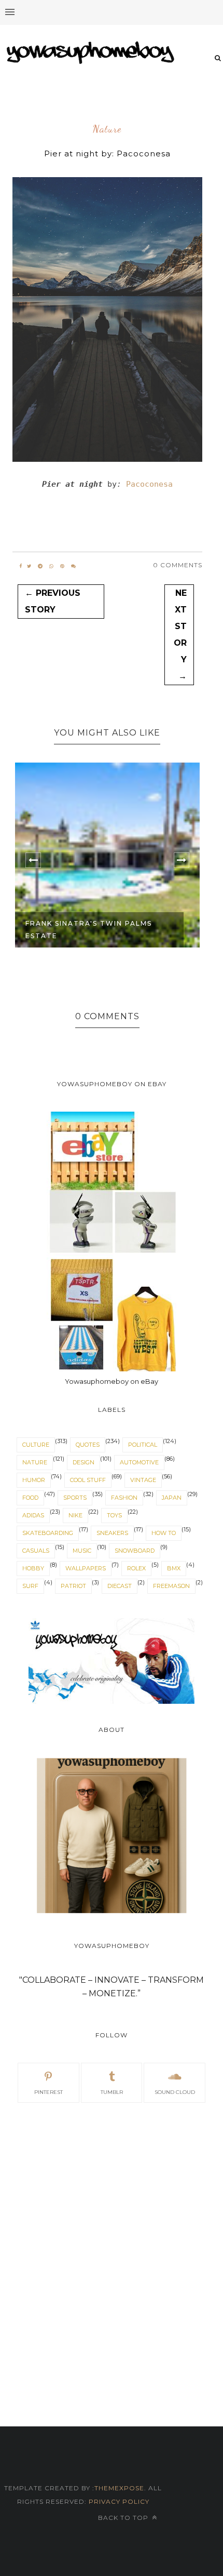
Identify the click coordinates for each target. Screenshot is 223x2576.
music (82, 1551)
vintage (143, 1480)
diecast (120, 1586)
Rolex (136, 1568)
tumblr (112, 2092)
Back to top (124, 2518)
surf (30, 1586)
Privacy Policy (118, 2501)
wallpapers (86, 1568)
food (30, 1498)
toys (114, 1515)
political (143, 1445)
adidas (33, 1515)
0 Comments (178, 565)
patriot (73, 1586)
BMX (174, 1568)
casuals (36, 1551)
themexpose (119, 2488)
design (83, 1462)
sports (75, 1498)
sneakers (112, 1533)
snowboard (135, 1551)
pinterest (48, 2092)
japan (172, 1498)
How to (164, 1533)
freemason (171, 1586)
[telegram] (40, 566)
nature (107, 129)
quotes (88, 1445)
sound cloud (175, 2092)
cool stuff (88, 1480)
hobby (33, 1568)
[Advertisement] (112, 2234)
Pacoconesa (149, 484)
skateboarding (48, 1533)
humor (34, 1480)
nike (75, 1515)
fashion (124, 1498)
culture (36, 1445)
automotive (139, 1462)
